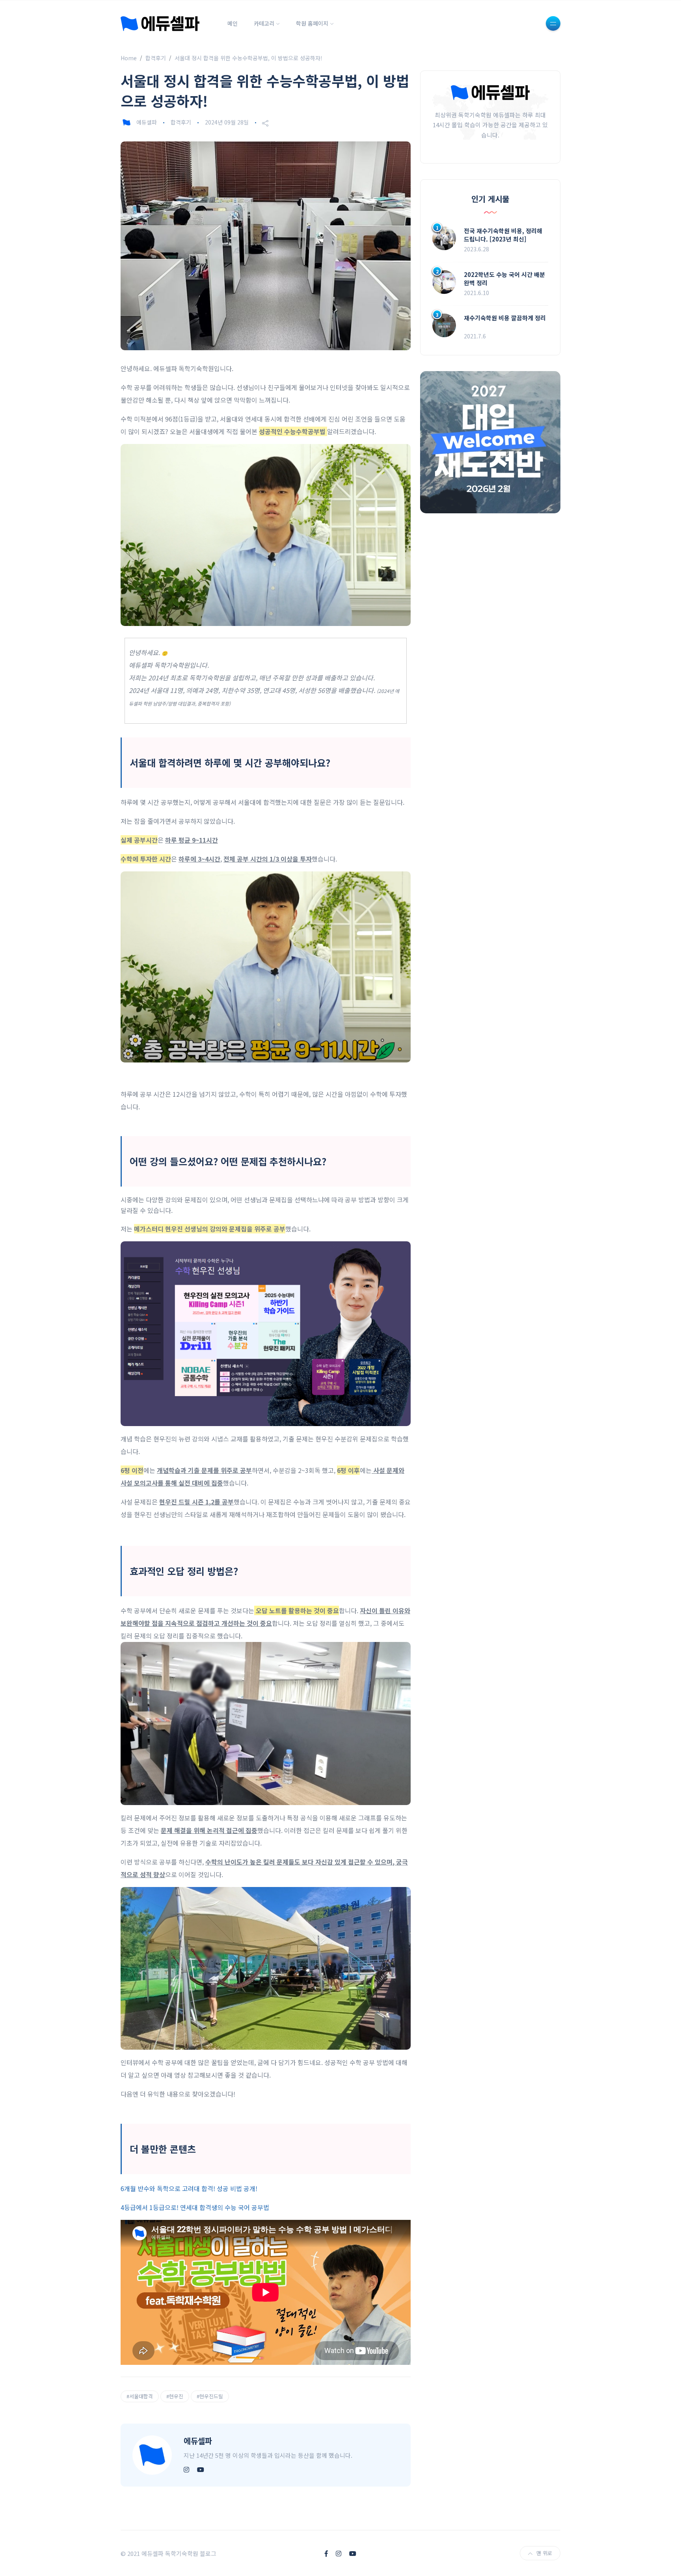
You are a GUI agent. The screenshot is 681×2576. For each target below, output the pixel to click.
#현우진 (175, 2396)
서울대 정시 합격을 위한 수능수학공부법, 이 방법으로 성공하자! (248, 58)
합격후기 (156, 58)
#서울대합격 (140, 2396)
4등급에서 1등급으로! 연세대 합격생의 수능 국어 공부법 (195, 2207)
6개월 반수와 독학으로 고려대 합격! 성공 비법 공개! (189, 2188)
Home (129, 58)
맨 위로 (544, 2553)
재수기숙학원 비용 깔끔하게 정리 (505, 318)
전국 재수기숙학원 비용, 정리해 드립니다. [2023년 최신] (503, 235)
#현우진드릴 (210, 2396)
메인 (233, 23)
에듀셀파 (147, 122)
